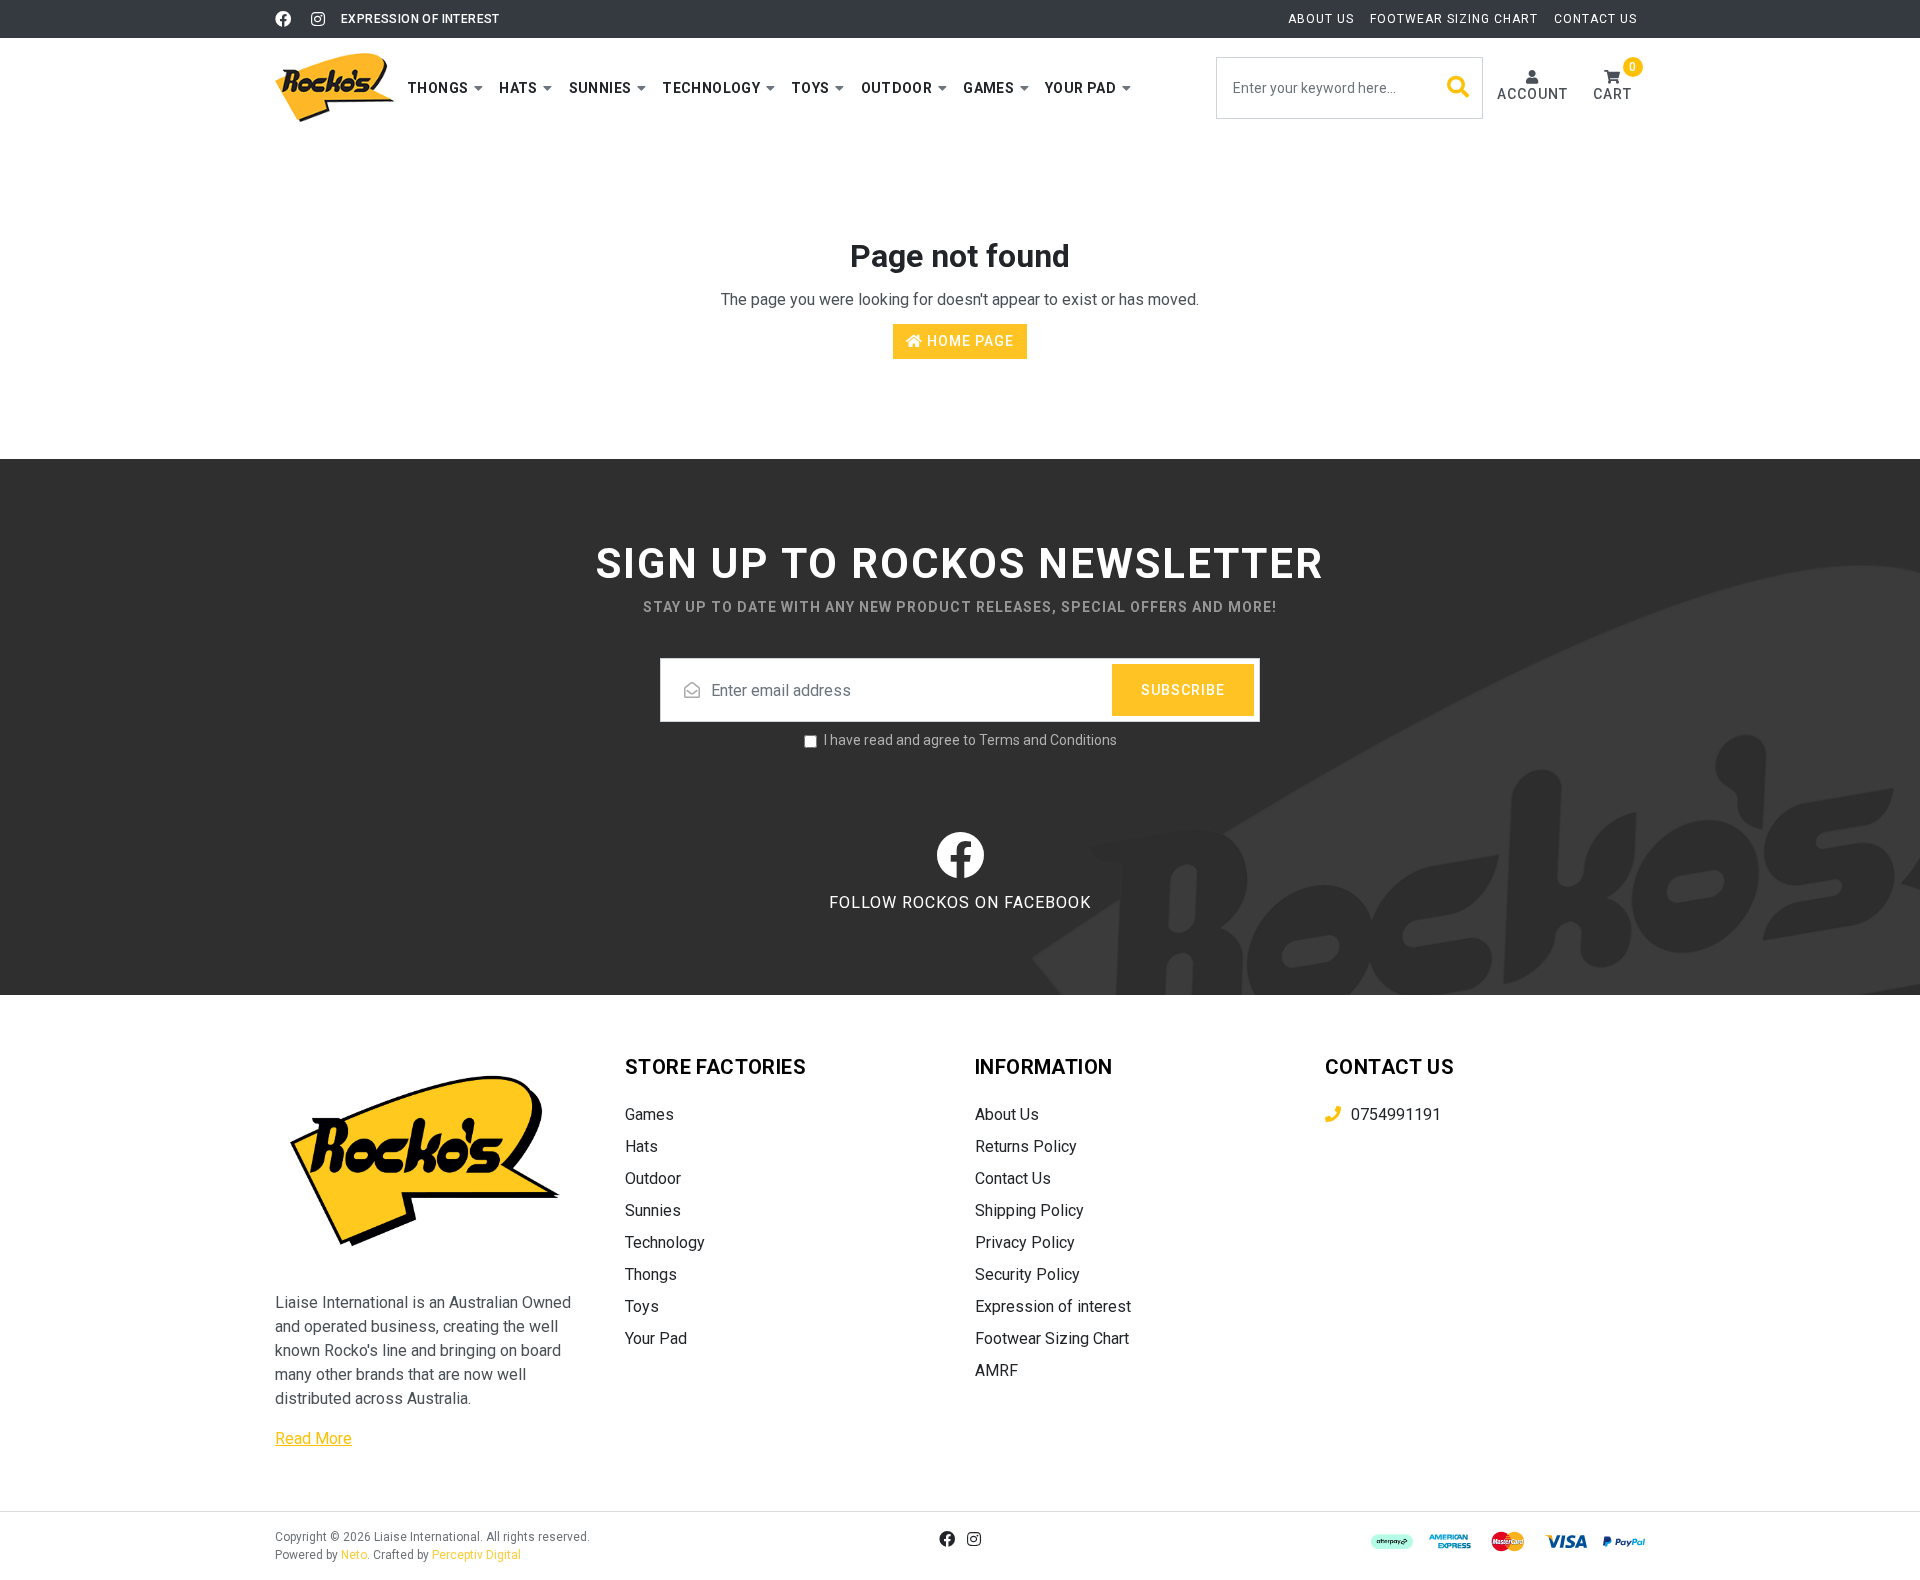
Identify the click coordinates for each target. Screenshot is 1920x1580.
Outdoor (653, 1178)
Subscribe (1183, 690)
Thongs (651, 1274)
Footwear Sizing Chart (1454, 19)
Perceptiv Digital (476, 1555)
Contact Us (1595, 19)
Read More (313, 1438)
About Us (1321, 19)
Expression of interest (420, 19)
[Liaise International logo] (335, 87)
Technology (665, 1242)
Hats (641, 1146)
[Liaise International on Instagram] (318, 19)
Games (649, 1114)
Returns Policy (1026, 1146)
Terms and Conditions (1048, 740)
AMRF (996, 1370)
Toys (642, 1306)
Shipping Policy (1029, 1210)
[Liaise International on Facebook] (283, 19)
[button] (445, 88)
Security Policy (1027, 1274)
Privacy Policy (1025, 1242)
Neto (354, 1555)
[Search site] (1458, 88)
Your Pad (656, 1338)
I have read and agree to (970, 740)
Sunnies (653, 1210)
